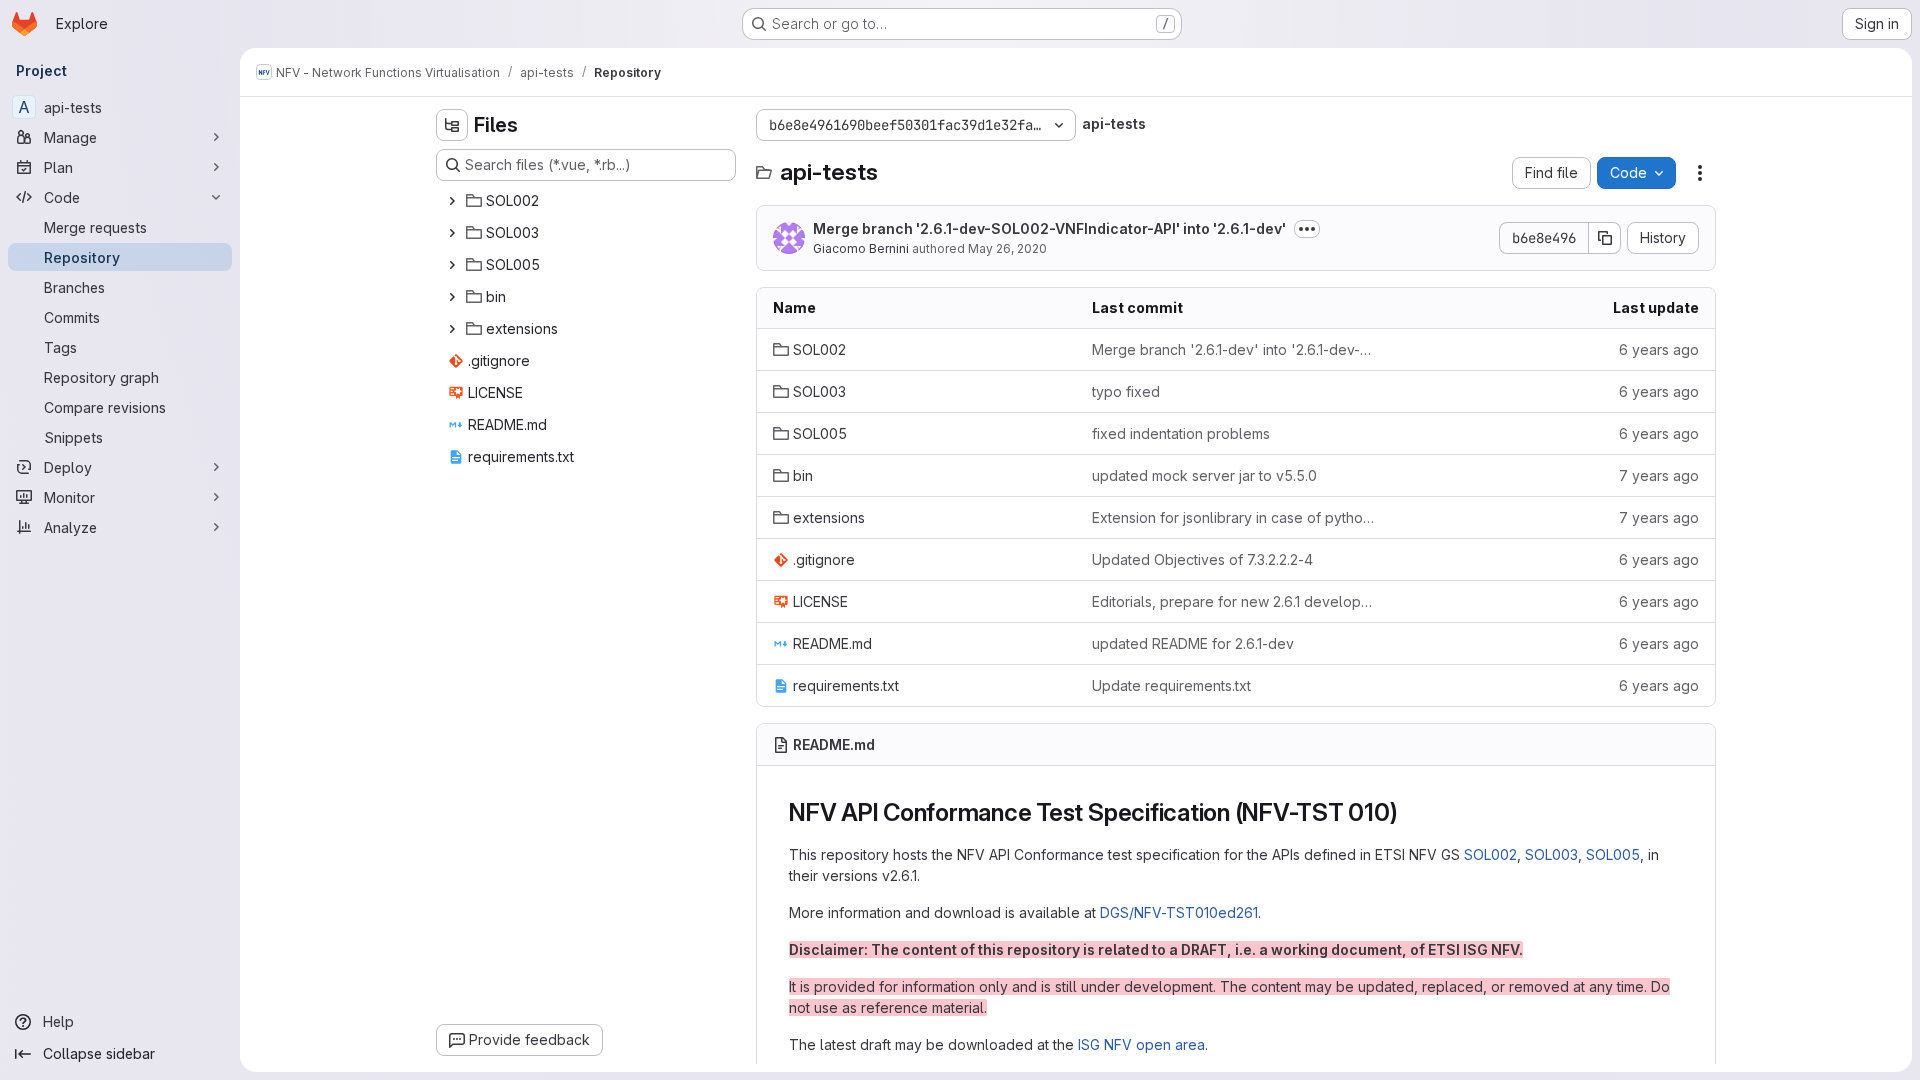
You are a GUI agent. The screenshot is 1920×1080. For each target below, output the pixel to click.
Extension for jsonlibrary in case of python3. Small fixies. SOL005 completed (1235, 517)
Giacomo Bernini (861, 248)
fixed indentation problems (1181, 433)
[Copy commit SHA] (1605, 238)
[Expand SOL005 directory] (452, 265)
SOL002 (1490, 854)
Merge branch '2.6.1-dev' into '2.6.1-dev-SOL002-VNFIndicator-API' (1235, 349)
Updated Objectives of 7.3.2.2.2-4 (1202, 559)
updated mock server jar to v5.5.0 (1204, 475)
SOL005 (1613, 854)
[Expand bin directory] (452, 297)
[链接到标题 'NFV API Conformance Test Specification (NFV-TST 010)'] (1411, 812)
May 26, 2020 (1007, 248)
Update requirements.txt (1171, 685)
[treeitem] (588, 201)
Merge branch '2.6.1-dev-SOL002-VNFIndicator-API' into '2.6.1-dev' (1049, 228)
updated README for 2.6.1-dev (1193, 643)
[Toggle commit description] (1307, 229)
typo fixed (1126, 391)
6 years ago (1659, 349)
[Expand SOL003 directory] (452, 233)
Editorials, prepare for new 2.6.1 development (1235, 601)
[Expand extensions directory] (452, 329)
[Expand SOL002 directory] (452, 201)
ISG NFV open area (1141, 1044)
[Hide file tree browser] (452, 125)
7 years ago (1659, 475)
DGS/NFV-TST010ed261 (1179, 912)
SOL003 (1551, 854)
